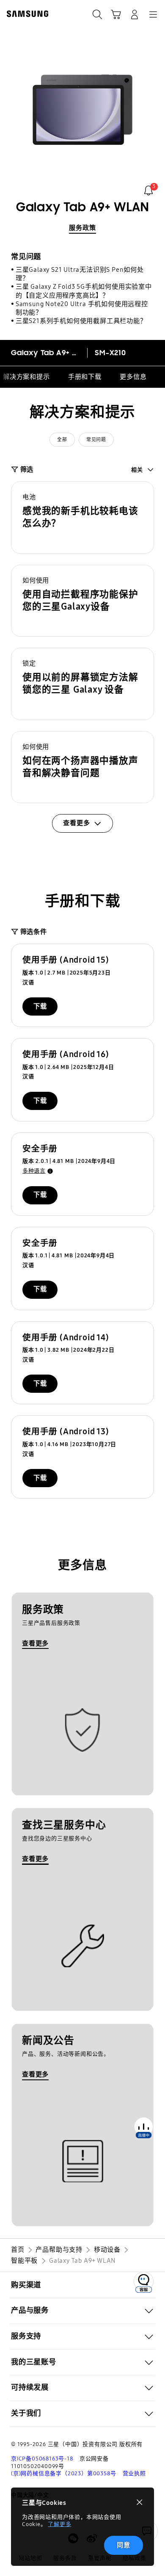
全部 (62, 440)
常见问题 (96, 440)
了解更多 (59, 2524)
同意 (124, 2545)
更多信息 (133, 377)
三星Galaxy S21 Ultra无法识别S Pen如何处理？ (80, 274)
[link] (148, 191)
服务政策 (82, 228)
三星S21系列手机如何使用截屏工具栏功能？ (81, 321)
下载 (40, 1006)
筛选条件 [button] (34, 932)
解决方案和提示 (26, 377)
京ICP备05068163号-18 (42, 2459)
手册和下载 (85, 377)
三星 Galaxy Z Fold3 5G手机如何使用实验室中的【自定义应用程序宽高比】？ (84, 291)
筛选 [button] (27, 469)
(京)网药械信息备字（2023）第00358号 (63, 2474)
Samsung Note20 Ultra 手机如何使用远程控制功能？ (82, 308)
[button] (82, 518)
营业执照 (134, 2474)
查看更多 (35, 1643)
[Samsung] (26, 14)
